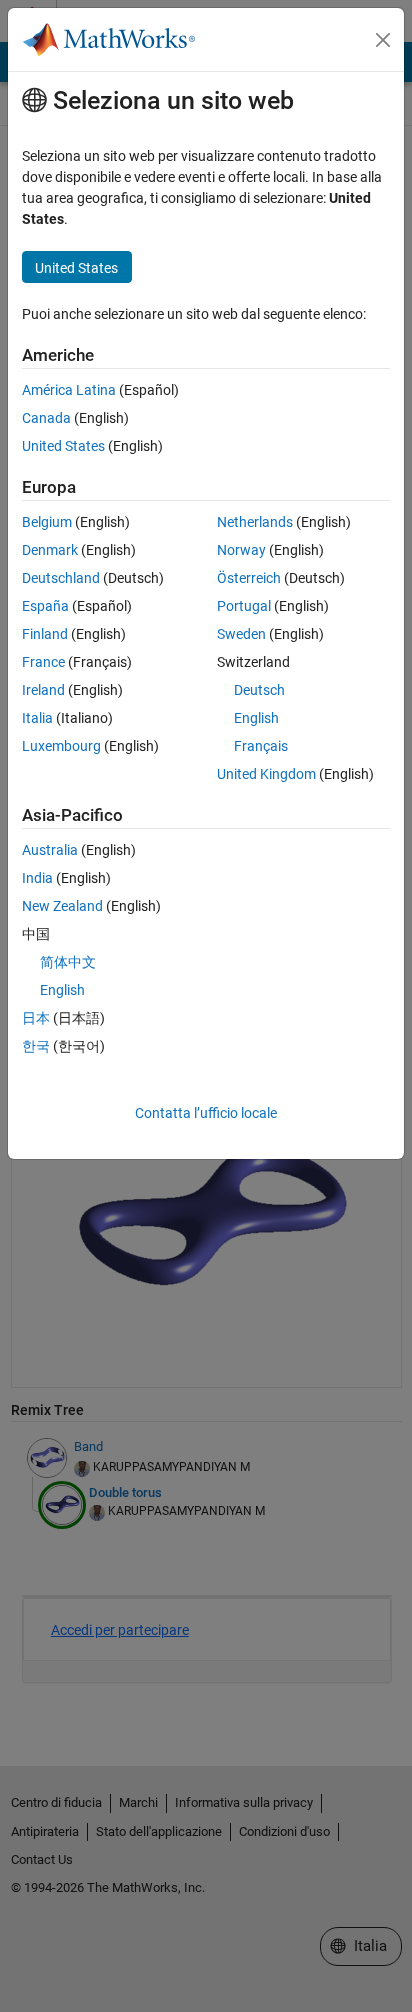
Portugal (244, 606)
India (37, 878)
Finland (45, 634)
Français (261, 746)
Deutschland (61, 578)
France (43, 662)
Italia (37, 718)
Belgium (47, 522)
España (45, 606)
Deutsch (259, 690)
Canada (46, 418)
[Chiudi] (383, 40)
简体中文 (68, 962)
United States (63, 446)
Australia (50, 850)
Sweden (241, 634)
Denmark (50, 550)
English (256, 718)
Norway (241, 550)
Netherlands (255, 522)
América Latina (69, 390)
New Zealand (62, 906)
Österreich (249, 578)
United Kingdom (266, 774)
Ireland (43, 690)
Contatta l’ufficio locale (206, 1113)
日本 (36, 1018)
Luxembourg (61, 746)
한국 (36, 1046)
